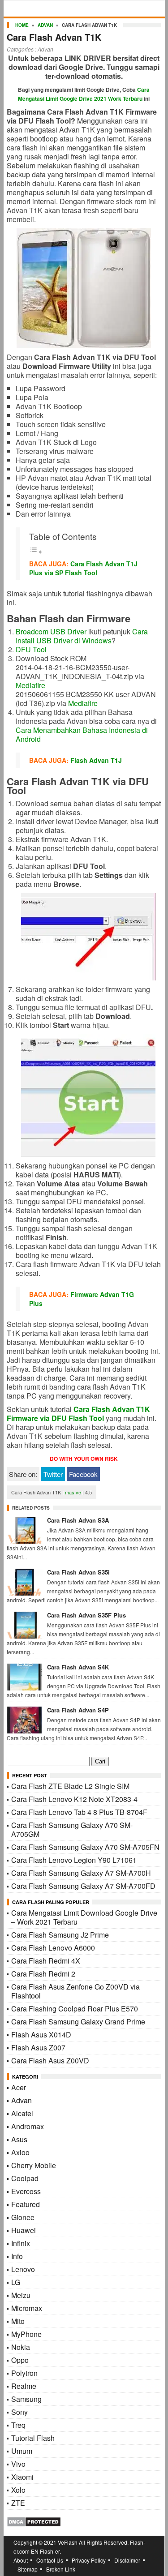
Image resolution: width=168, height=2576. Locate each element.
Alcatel (22, 2113)
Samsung (26, 2399)
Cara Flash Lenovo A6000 (53, 1948)
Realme (24, 2386)
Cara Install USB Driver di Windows (82, 636)
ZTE (18, 2503)
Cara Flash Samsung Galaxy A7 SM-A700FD (83, 1886)
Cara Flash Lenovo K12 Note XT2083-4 (74, 1799)
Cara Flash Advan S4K (78, 1667)
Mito (18, 2321)
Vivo (18, 2464)
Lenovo (23, 2269)
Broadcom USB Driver (51, 631)
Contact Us (50, 2560)
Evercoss (26, 2191)
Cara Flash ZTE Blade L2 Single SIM (70, 1786)
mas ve (73, 1492)
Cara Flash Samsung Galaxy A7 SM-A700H (81, 1873)
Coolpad (25, 2178)
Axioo (20, 2152)
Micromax (27, 2308)
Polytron (24, 2373)
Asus (19, 2139)
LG (16, 2282)
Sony (19, 2412)
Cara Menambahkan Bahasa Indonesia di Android (82, 734)
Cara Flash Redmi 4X (46, 1961)
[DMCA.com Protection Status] (34, 2524)
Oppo (20, 2360)
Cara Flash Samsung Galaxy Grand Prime (78, 2022)
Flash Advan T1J (96, 760)
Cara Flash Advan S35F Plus (86, 1615)
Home (22, 25)
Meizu (21, 2295)
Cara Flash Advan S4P (78, 1710)
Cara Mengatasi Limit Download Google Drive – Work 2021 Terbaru (84, 1917)
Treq (18, 2425)
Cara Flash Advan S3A (78, 1520)
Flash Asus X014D (41, 2035)
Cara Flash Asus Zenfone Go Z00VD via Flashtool (75, 1991)
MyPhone (26, 2334)
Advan (45, 25)
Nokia (21, 2347)
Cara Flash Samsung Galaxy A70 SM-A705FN (85, 1847)
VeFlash (68, 2542)
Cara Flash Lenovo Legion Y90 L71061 (74, 1860)
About (21, 2560)
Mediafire (30, 685)
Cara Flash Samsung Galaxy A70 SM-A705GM (72, 1829)
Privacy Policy (89, 2560)
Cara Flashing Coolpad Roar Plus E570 (75, 2009)
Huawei (24, 2230)
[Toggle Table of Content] (36, 551)
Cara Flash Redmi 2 (43, 1974)
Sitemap (28, 2569)
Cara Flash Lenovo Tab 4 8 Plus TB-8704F (79, 1812)
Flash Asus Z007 (38, 2048)
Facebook (83, 1474)
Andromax (28, 2126)
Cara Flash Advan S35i (78, 1572)
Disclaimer (127, 2560)
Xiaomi (22, 2477)
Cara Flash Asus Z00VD (50, 2060)
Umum (22, 2451)
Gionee (23, 2217)
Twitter (53, 1474)
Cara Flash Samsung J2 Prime (60, 1935)
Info (17, 2256)
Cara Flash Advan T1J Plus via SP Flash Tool (83, 568)
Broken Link (61, 2569)
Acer (19, 2087)
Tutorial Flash (33, 2438)
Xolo (18, 2490)
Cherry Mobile (34, 2165)
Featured (26, 2204)
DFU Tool (31, 649)
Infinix (21, 2243)
